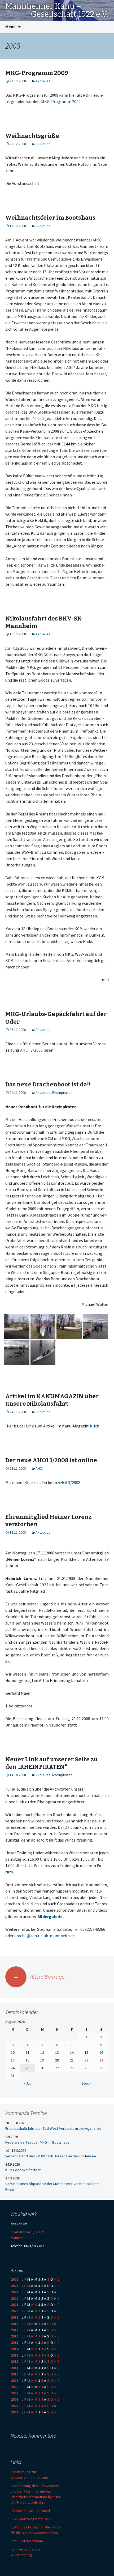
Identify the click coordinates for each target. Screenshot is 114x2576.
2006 (15, 2399)
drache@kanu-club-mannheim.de (45, 1936)
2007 (15, 2393)
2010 (15, 2374)
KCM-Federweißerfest (23, 2170)
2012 (15, 2361)
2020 (15, 2311)
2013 (15, 2355)
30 (101, 2068)
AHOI (39, 1468)
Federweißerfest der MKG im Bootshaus (37, 2142)
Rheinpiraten (62, 1093)
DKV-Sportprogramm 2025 (31, 2519)
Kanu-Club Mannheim (27, 2541)
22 (86, 2060)
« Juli (27, 2083)
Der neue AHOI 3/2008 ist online (51, 1460)
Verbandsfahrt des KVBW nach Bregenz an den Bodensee (51, 2156)
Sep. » (86, 2083)
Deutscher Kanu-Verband (30, 2511)
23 (101, 2060)
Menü (10, 27)
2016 (15, 2336)
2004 (15, 2412)
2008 (15, 2387)
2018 (15, 2324)
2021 (15, 2305)
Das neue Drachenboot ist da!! (48, 1084)
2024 (15, 2286)
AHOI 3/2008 (31, 1050)
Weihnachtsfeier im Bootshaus (50, 218)
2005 (15, 2406)
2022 (15, 2298)
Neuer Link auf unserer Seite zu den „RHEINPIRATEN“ (52, 1763)
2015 (15, 2343)
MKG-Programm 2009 (37, 73)
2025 (15, 2279)
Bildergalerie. (51, 1916)
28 (72, 2068)
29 (86, 2068)
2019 (15, 2317)
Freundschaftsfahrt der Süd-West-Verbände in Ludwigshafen (53, 2128)
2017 (15, 2330)
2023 (15, 2292)
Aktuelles (43, 81)
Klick (94, 1426)
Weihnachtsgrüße (32, 136)
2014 (15, 2349)
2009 (15, 2381)
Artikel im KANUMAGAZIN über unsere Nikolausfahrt (52, 1400)
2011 (15, 2368)
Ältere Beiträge (38, 1976)
